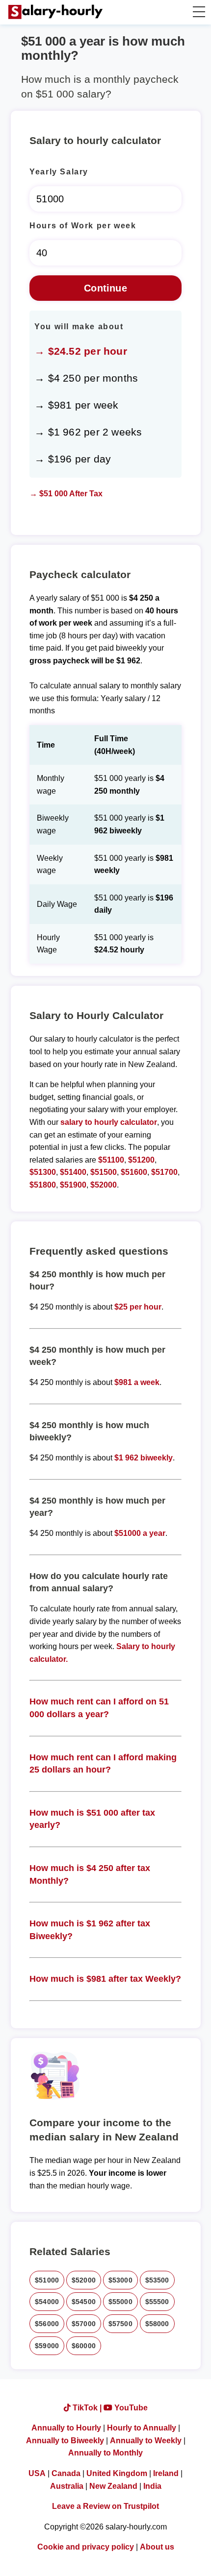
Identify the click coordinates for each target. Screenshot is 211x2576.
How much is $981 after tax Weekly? (105, 1979)
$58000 (157, 2324)
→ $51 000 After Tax (66, 494)
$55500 (157, 2302)
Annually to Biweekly (65, 2441)
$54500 (84, 2302)
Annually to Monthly (105, 2453)
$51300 (43, 1172)
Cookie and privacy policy (86, 2547)
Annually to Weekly (146, 2441)
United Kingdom (117, 2473)
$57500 (120, 2324)
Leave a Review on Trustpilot (105, 2506)
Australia (67, 2486)
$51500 (104, 1172)
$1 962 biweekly (144, 1458)
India (152, 2486)
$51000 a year (140, 1533)
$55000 (120, 2302)
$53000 (120, 2280)
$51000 (47, 2280)
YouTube (130, 2408)
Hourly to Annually (142, 2428)
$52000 (104, 1185)
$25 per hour (138, 1307)
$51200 (141, 1160)
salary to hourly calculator (109, 1122)
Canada (66, 2473)
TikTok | (87, 2408)
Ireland (166, 2473)
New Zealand (113, 2486)
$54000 (47, 2302)
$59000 (47, 2346)
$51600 (134, 1172)
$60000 (84, 2346)
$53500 (157, 2280)
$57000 (84, 2324)
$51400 (73, 1172)
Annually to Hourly (66, 2428)
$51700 (164, 1172)
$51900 (73, 1185)
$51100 (111, 1160)
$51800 (43, 1185)
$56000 (47, 2324)
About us (157, 2547)
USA (37, 2473)
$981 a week (137, 1382)
